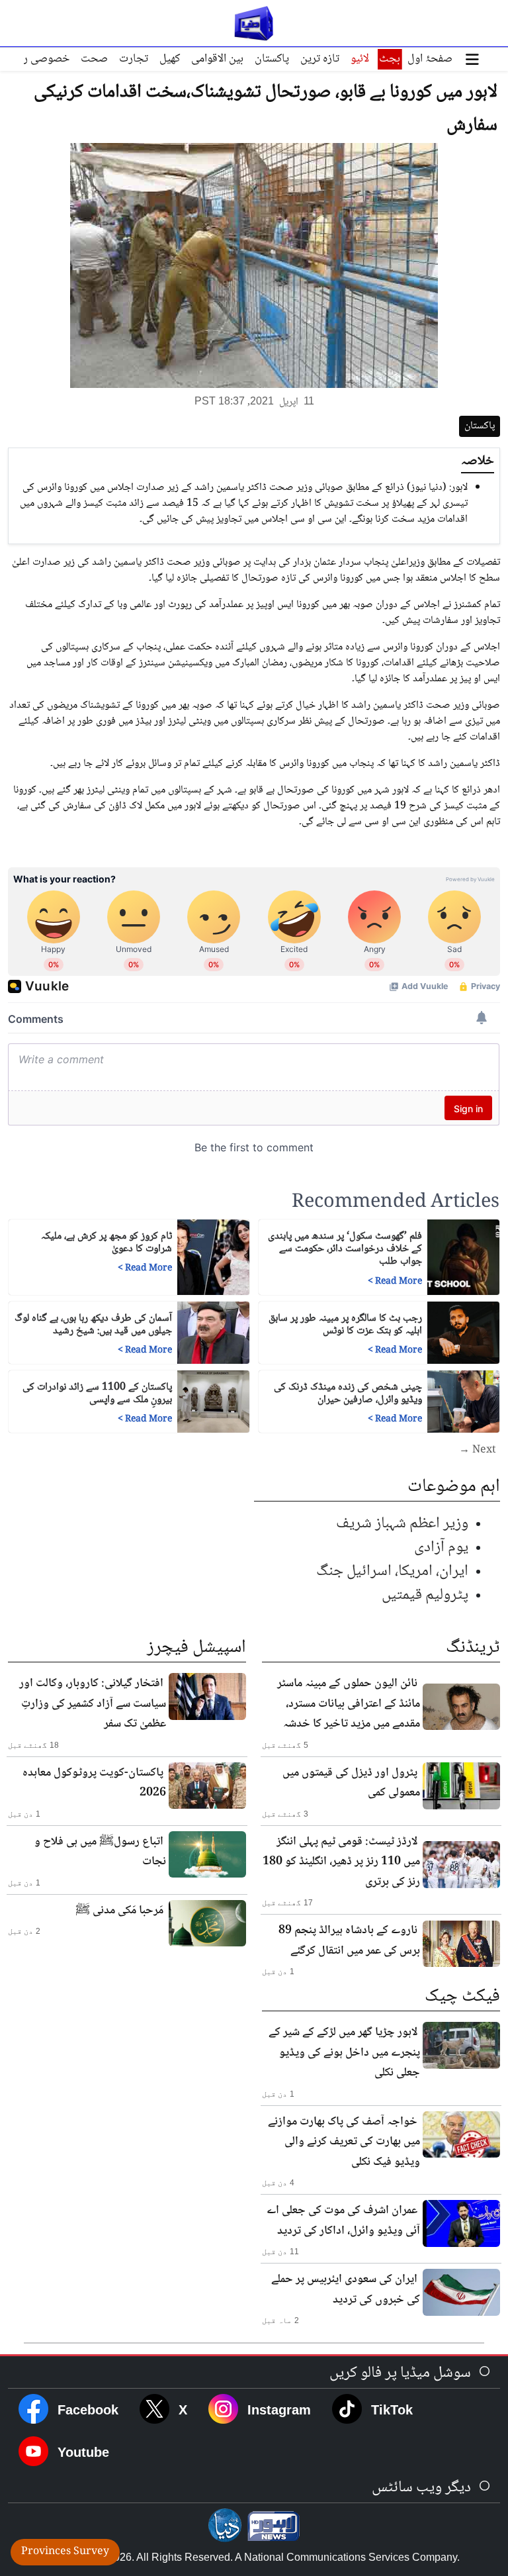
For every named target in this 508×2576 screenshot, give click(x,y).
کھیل (170, 59)
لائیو (360, 59)
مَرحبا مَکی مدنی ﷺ (119, 1911)
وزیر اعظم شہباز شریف (402, 1524)
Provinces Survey (65, 2552)
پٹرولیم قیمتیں (425, 1595)
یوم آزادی (441, 1548)
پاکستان (272, 59)
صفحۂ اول (430, 59)
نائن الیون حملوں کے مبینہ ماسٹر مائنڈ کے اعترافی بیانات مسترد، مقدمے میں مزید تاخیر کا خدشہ (349, 1704)
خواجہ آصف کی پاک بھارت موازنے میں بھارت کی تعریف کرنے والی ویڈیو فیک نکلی (344, 2142)
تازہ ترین (320, 59)
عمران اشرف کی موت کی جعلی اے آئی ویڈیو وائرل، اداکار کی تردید (343, 2220)
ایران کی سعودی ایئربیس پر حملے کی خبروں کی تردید (346, 2289)
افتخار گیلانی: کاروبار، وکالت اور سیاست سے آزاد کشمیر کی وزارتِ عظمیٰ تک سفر (93, 1704)
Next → (478, 1451)
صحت (94, 59)
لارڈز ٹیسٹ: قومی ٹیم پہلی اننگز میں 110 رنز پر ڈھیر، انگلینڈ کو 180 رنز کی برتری (341, 1862)
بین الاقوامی (217, 59)
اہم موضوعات (454, 1487)
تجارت (134, 59)
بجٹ (390, 59)
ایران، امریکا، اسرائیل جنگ (392, 1571)
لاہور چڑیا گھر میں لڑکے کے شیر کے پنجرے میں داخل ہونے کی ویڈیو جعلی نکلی (344, 2053)
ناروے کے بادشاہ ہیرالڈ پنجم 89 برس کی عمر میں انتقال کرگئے (349, 1940)
